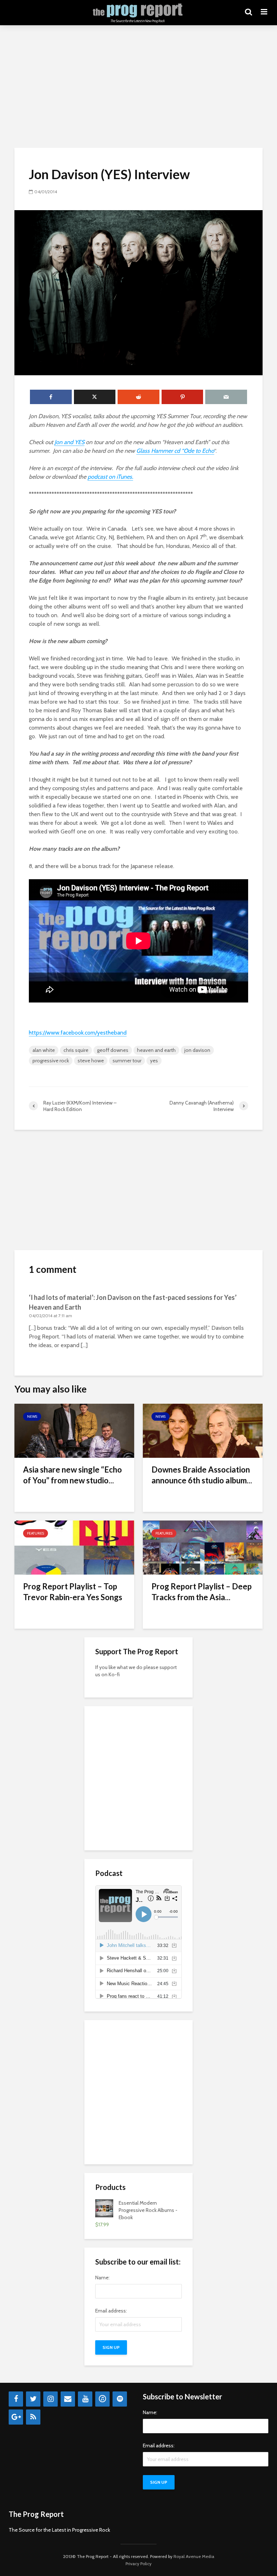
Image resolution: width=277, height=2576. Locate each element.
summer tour (127, 1061)
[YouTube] (85, 2399)
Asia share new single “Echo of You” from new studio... (72, 1475)
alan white (44, 1050)
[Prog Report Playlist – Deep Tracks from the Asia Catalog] (203, 1547)
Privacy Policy (138, 2564)
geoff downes (113, 1050)
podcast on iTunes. (110, 477)
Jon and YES (69, 442)
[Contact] (68, 2399)
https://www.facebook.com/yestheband (78, 1033)
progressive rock (51, 1061)
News (32, 1417)
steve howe (91, 1061)
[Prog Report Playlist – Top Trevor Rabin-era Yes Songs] (74, 1547)
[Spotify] (120, 2399)
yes (154, 1061)
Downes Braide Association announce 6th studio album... (202, 1475)
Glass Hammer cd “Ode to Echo (175, 451)
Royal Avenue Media (194, 2556)
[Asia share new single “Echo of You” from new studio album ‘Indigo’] (74, 1430)
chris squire (76, 1050)
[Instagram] (50, 2399)
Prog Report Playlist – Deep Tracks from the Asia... (202, 1592)
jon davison (197, 1050)
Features (36, 1533)
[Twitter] (33, 2399)
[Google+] (16, 2417)
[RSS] (33, 2417)
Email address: (111, 2311)
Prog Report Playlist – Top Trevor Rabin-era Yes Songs (73, 1592)
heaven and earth (156, 1050)
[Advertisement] (138, 87)
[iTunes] (102, 2399)
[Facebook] (16, 2399)
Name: (102, 2278)
